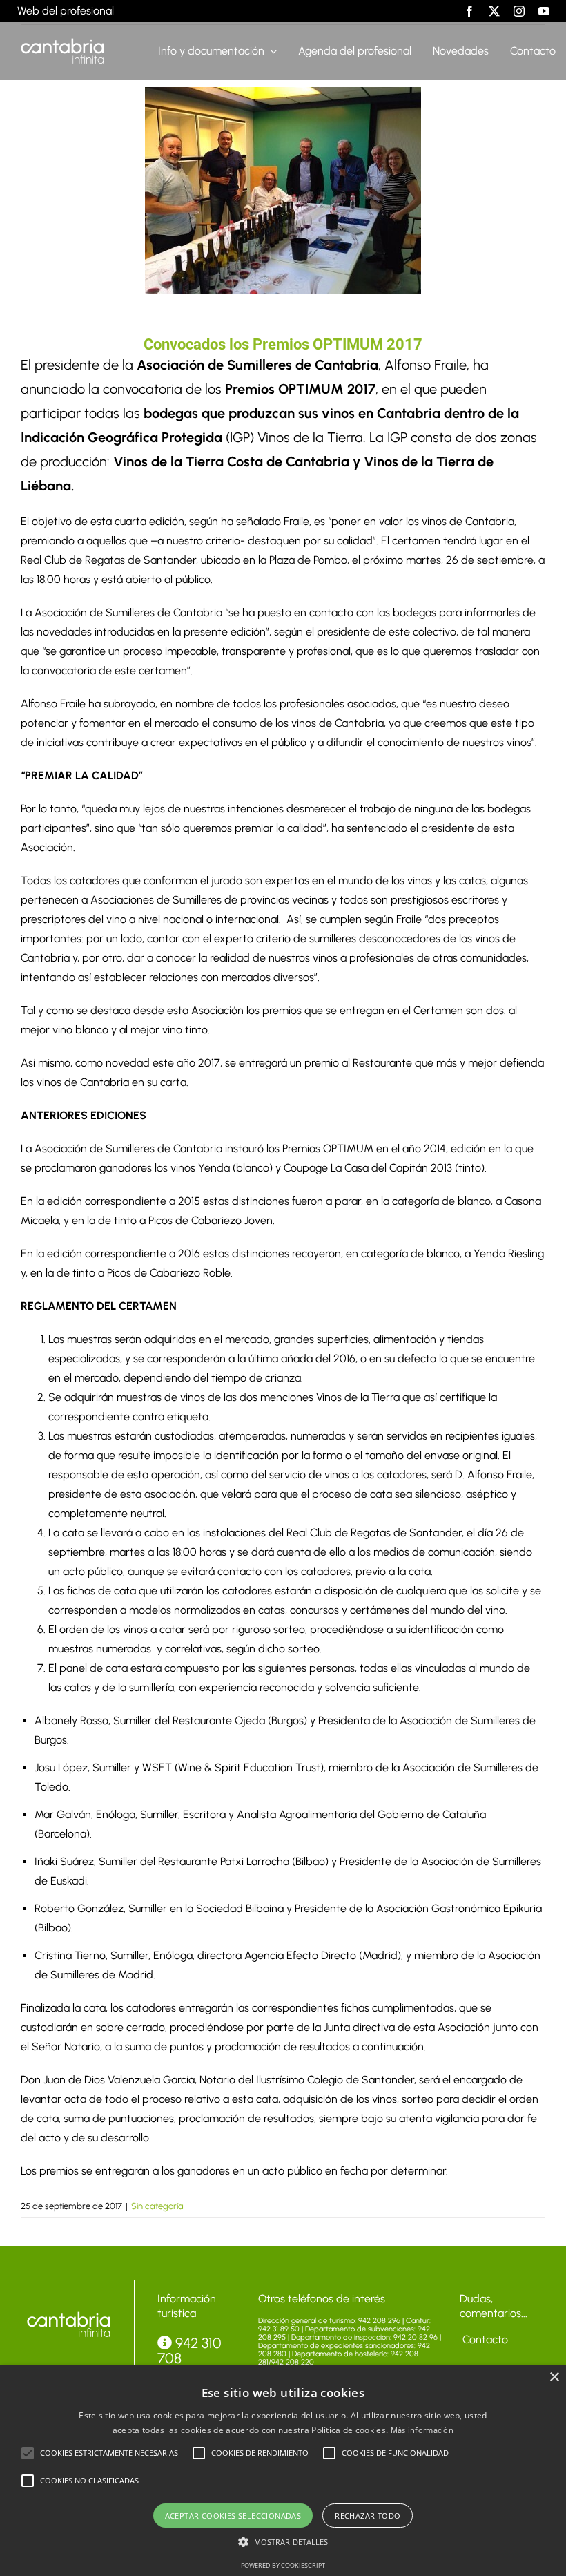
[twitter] (494, 11)
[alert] (283, 2471)
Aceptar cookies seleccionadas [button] (233, 2516)
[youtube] (544, 11)
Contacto (484, 2339)
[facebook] (469, 11)
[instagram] (519, 11)
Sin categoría (157, 2206)
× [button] (554, 2377)
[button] (28, 2453)
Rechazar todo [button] (368, 2516)
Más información (422, 2430)
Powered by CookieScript (283, 2565)
